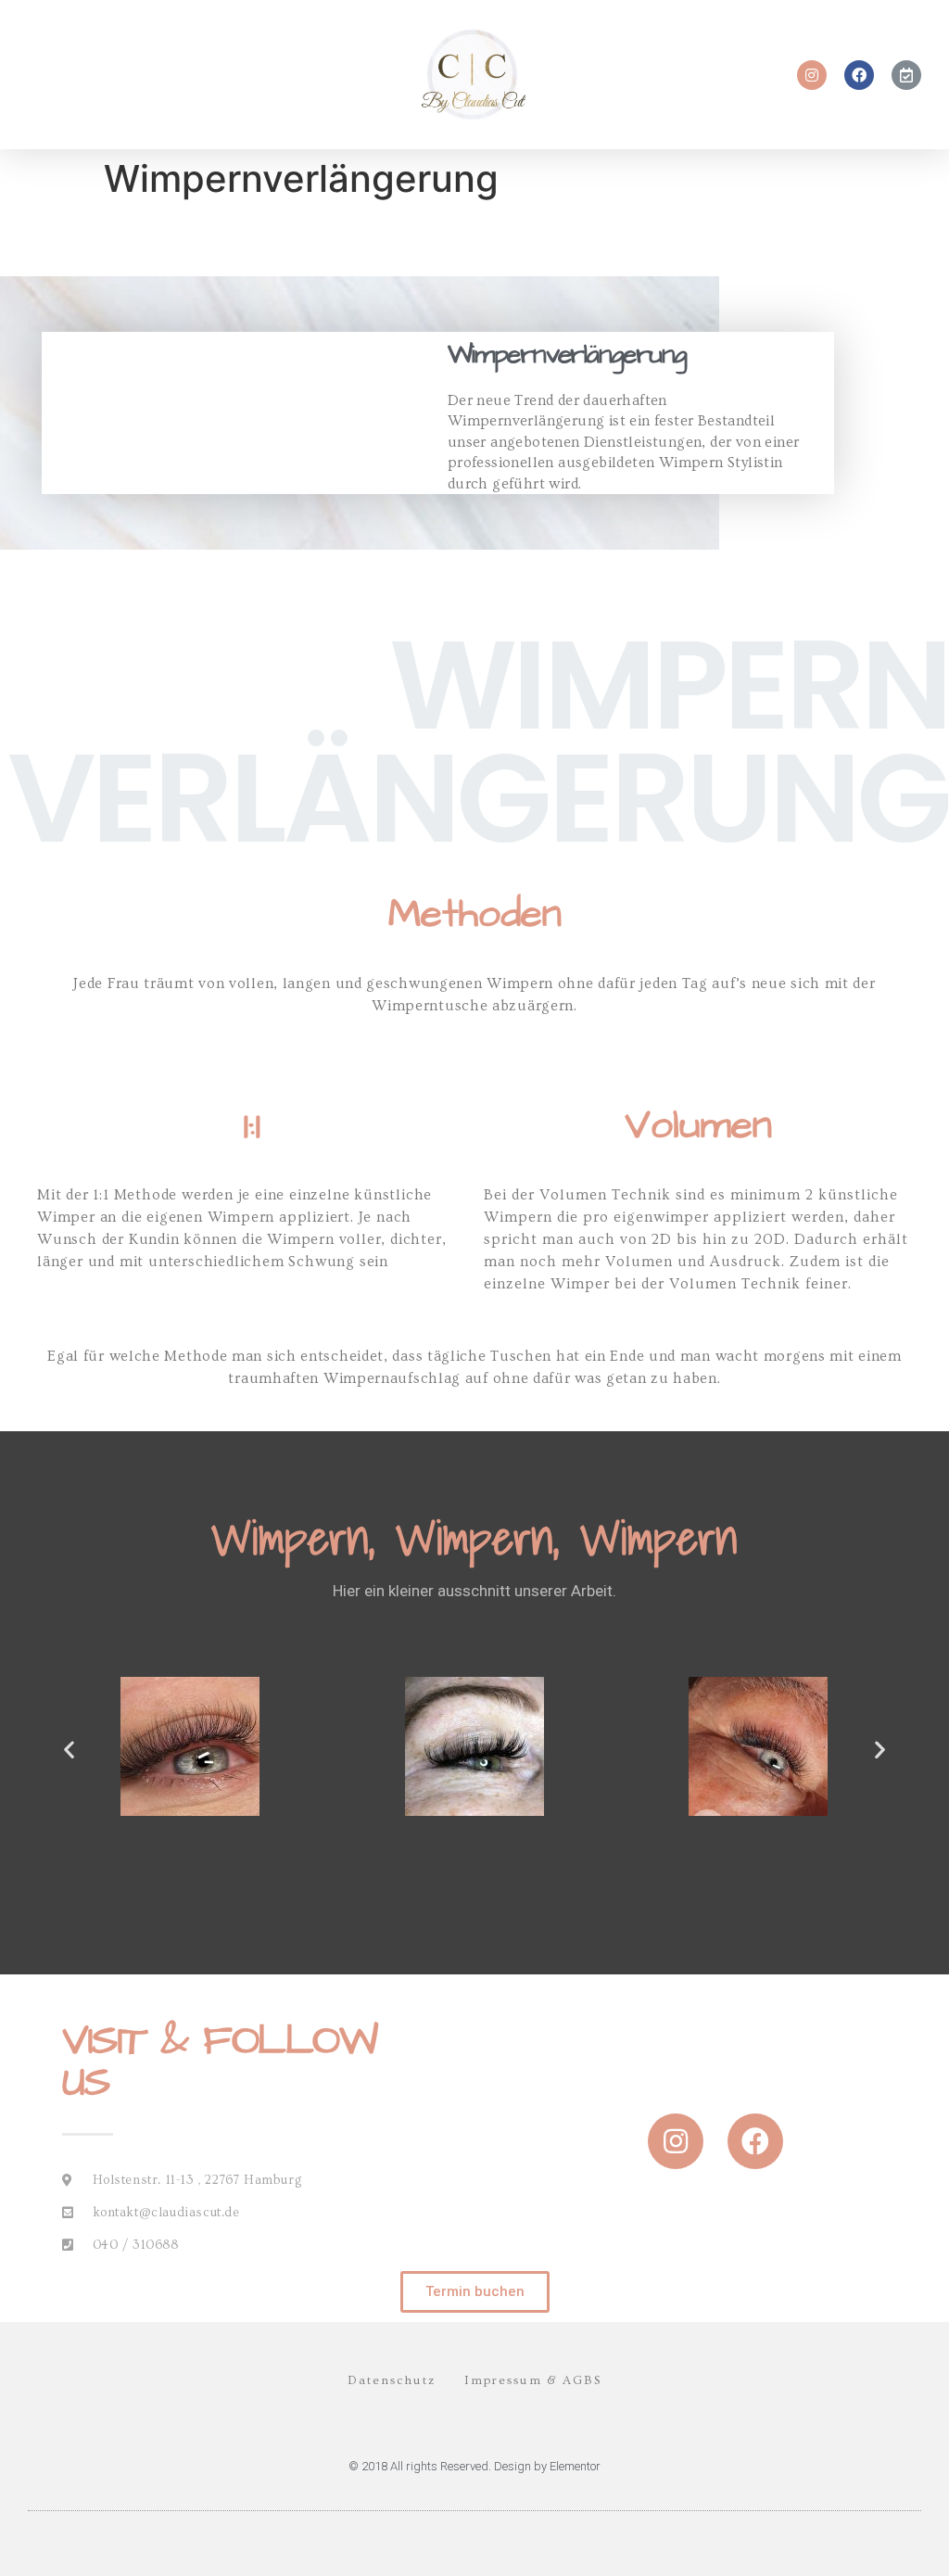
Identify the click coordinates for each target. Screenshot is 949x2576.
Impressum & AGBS (533, 2380)
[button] (475, 2292)
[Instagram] (812, 75)
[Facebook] (859, 75)
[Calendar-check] (906, 75)
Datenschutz (392, 2380)
